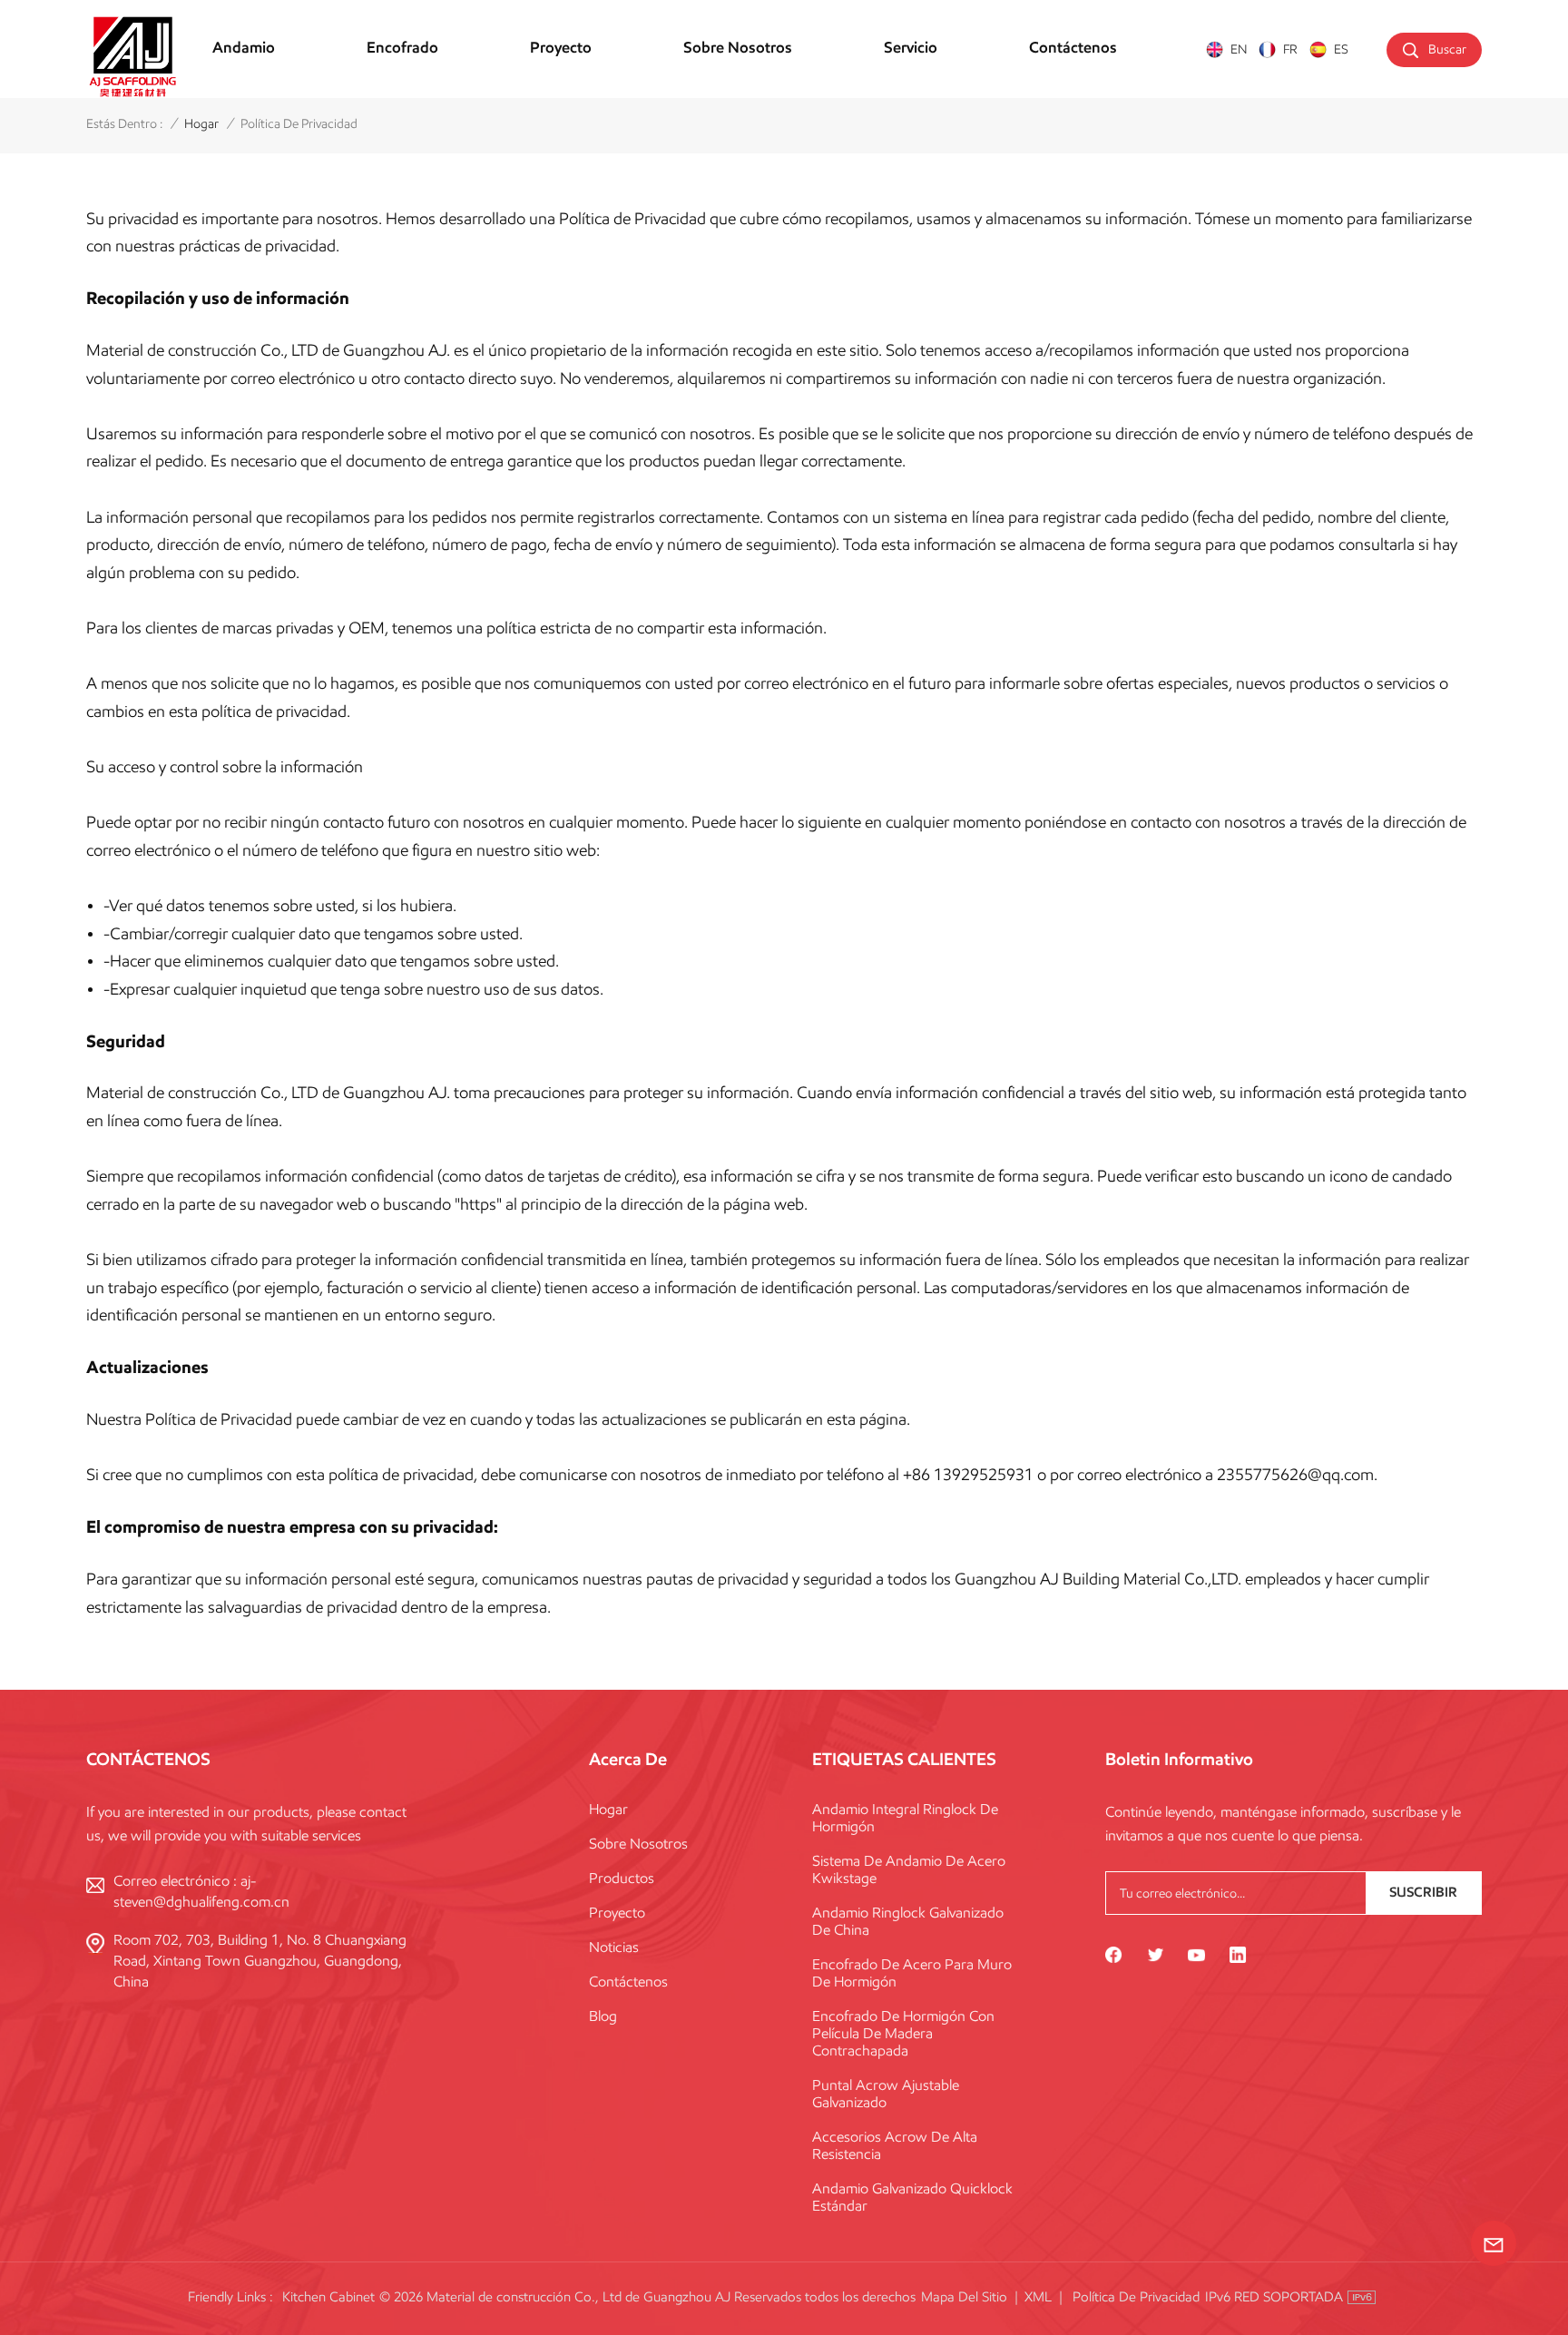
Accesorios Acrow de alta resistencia (895, 2145)
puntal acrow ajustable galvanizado (886, 2094)
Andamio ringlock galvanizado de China (908, 1921)
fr (1290, 49)
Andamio (244, 48)
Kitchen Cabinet (328, 2297)
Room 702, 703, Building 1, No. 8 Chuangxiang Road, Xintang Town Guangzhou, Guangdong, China (260, 1961)
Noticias (614, 1947)
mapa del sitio (964, 2297)
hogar (201, 124)
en (1239, 49)
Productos (622, 1878)
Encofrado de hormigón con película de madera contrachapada (903, 2033)
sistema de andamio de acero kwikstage (909, 1869)
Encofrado (402, 48)
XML (1038, 2297)
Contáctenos (1073, 48)
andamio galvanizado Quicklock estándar (912, 2197)
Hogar (608, 1809)
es (1341, 49)
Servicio (911, 48)
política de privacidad (1136, 2297)
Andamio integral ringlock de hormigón (905, 1818)
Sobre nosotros (738, 48)
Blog (603, 2016)
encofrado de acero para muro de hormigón (912, 1973)
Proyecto (561, 48)
